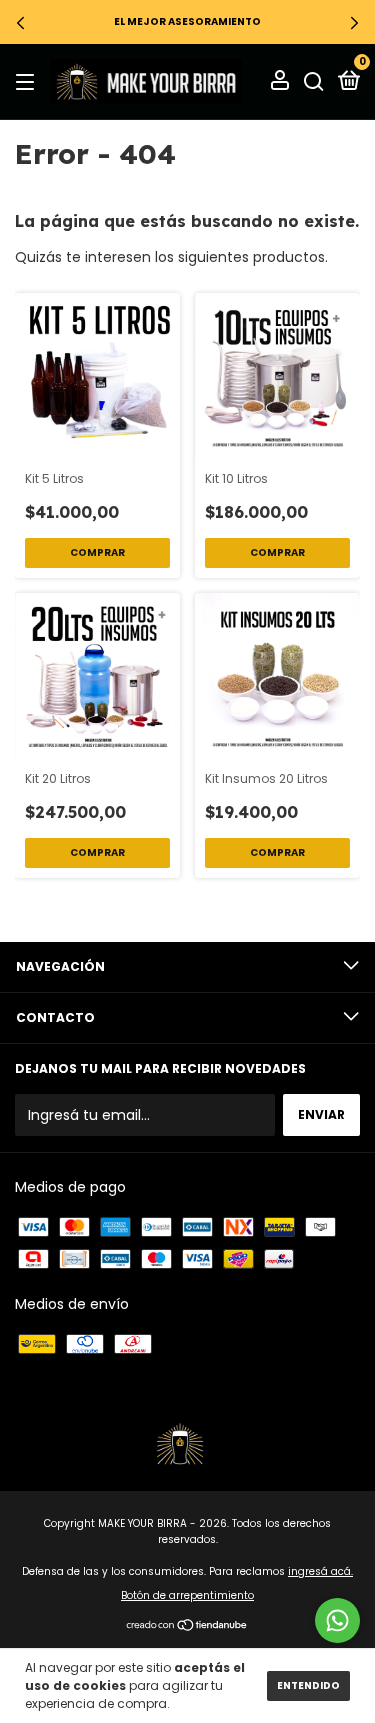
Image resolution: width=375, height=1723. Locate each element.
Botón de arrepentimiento (187, 1595)
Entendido (308, 1685)
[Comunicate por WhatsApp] (337, 1620)
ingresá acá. (320, 1571)
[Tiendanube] (187, 1627)
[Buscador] (314, 81)
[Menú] (28, 81)
